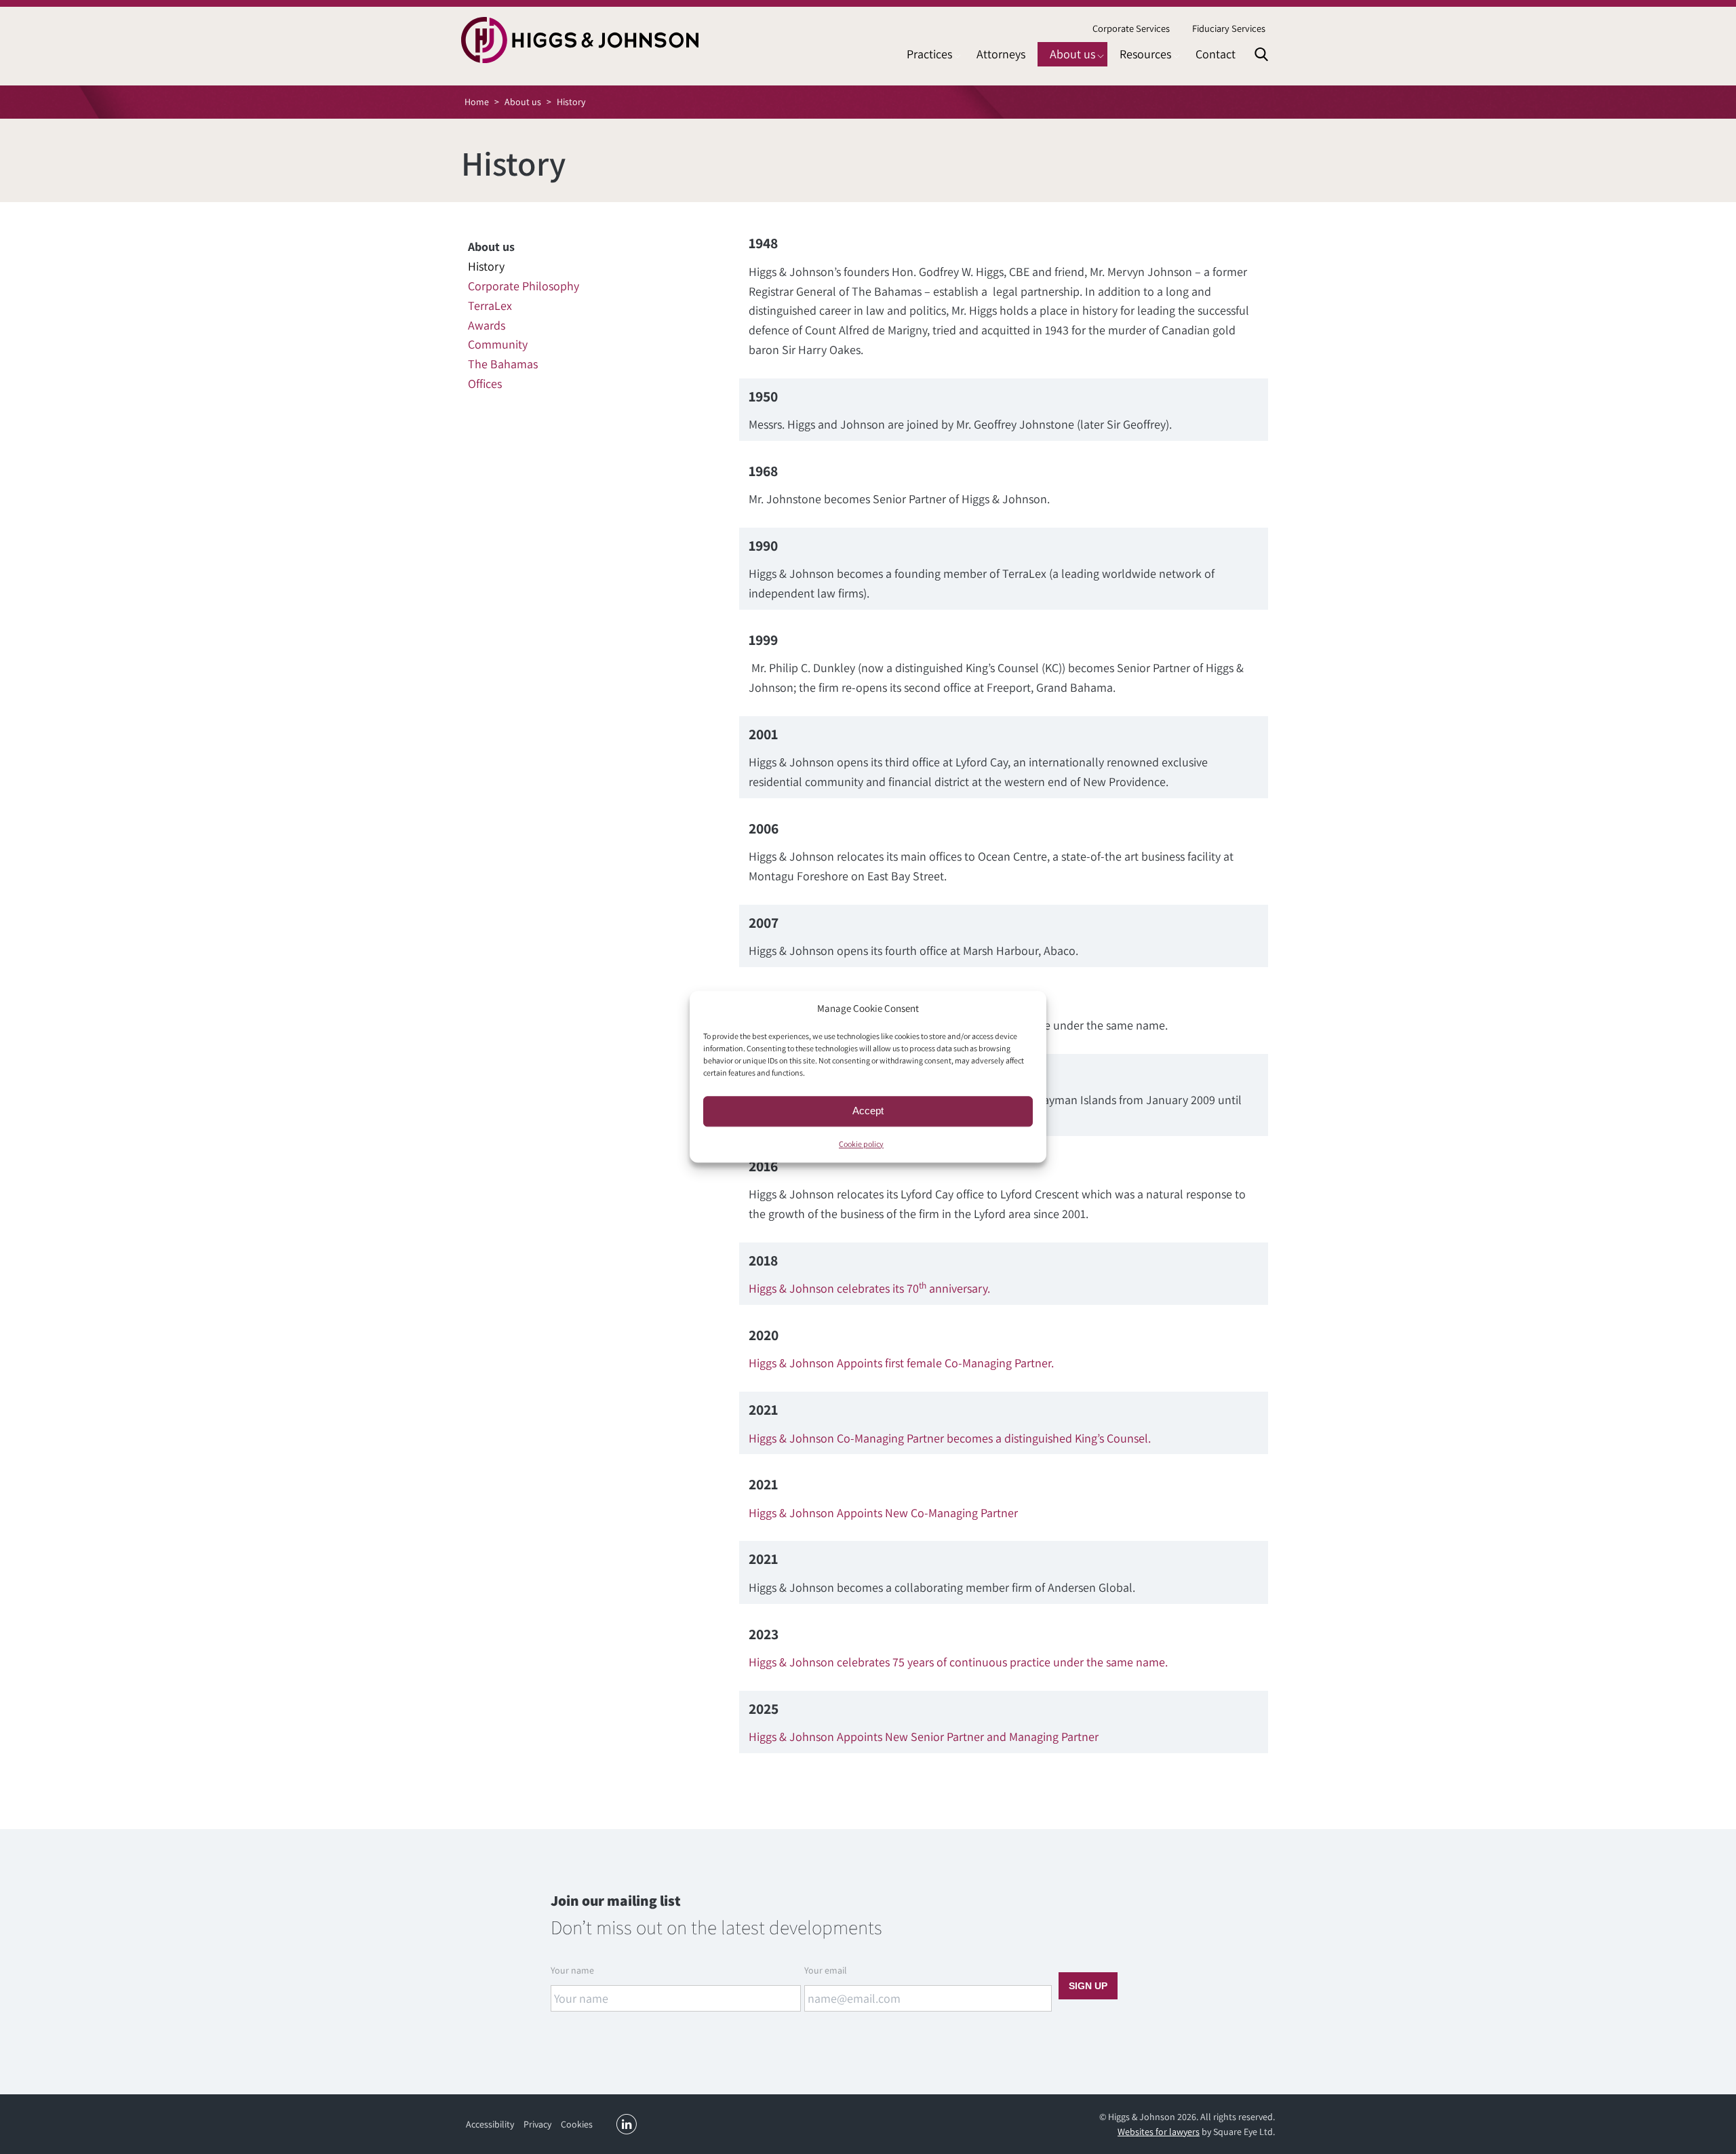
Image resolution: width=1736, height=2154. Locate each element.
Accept (868, 1111)
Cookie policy (861, 1144)
